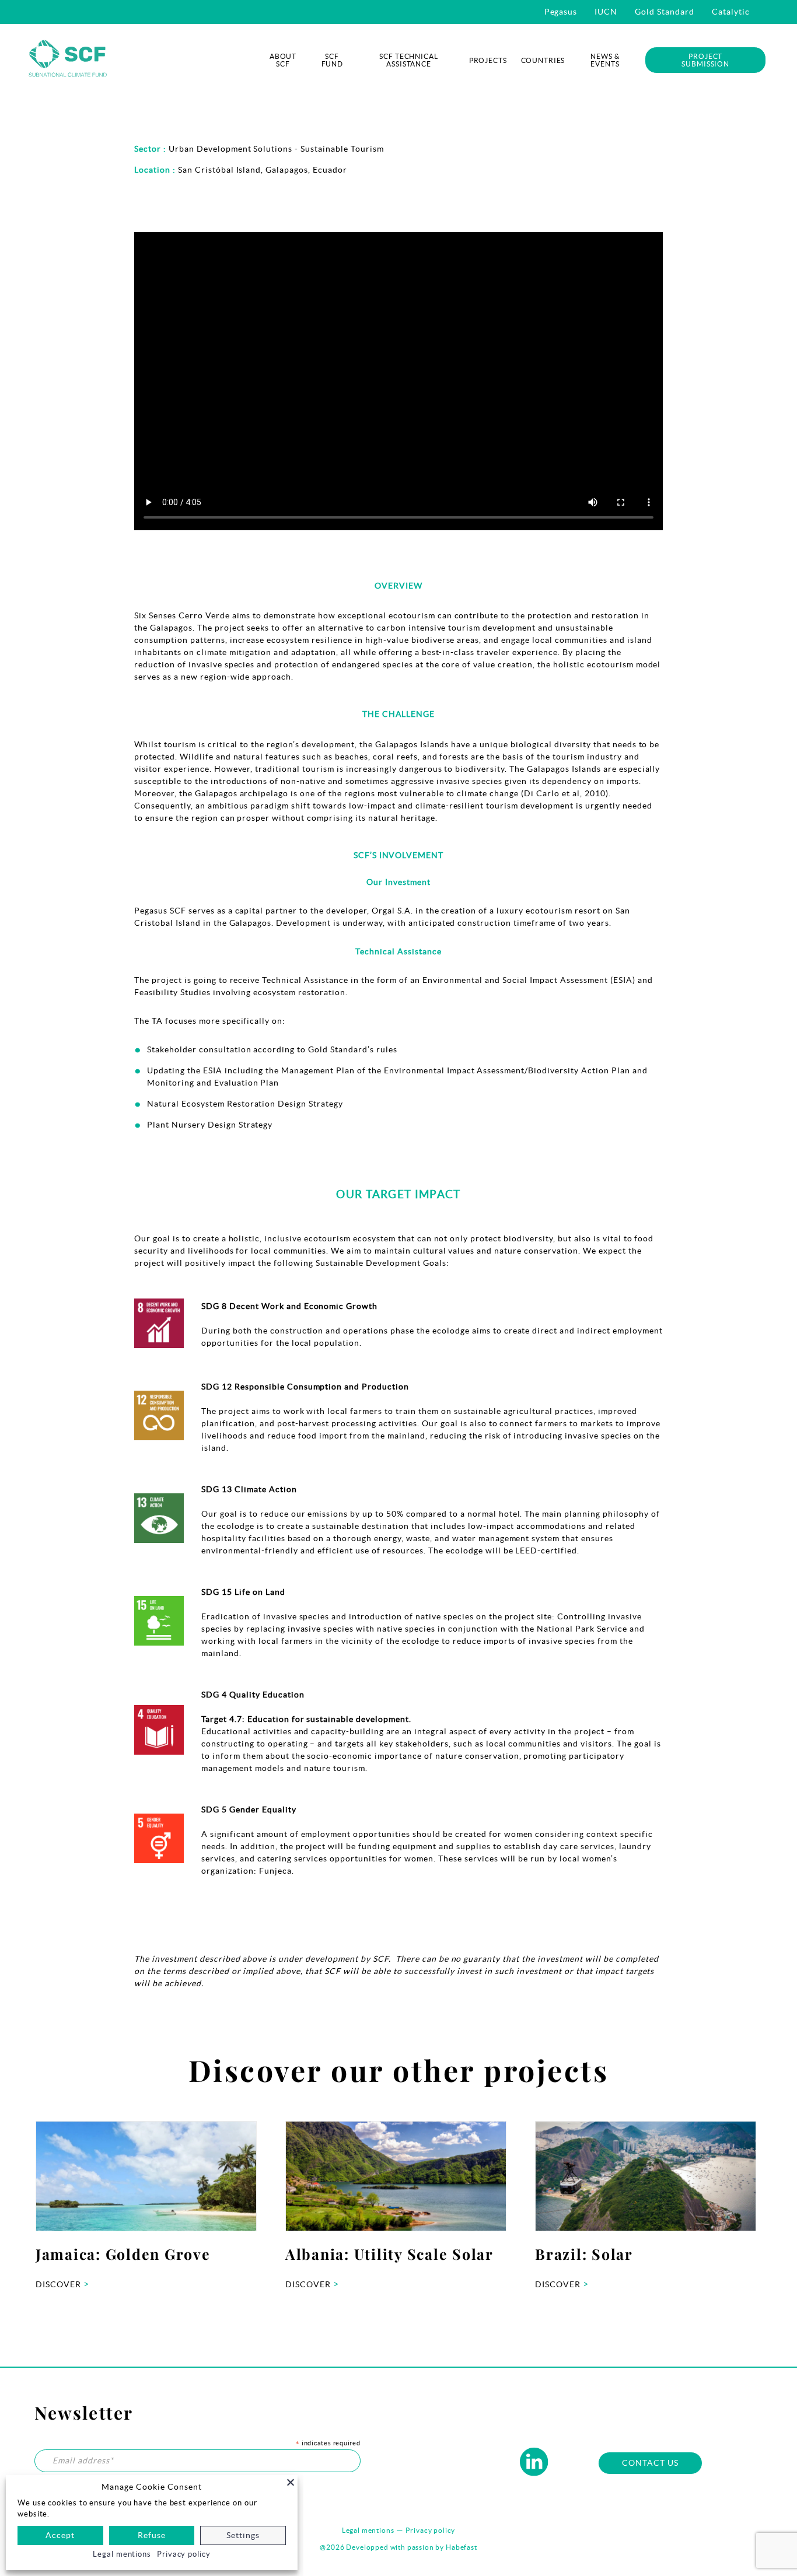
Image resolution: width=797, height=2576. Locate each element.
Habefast (462, 2547)
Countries (543, 60)
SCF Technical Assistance (408, 60)
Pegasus (561, 12)
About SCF (283, 60)
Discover (62, 2284)
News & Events (605, 60)
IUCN (606, 12)
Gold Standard (665, 12)
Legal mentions (368, 2530)
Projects (488, 60)
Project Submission (705, 60)
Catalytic (731, 12)
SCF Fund (332, 60)
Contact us (650, 2463)
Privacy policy (430, 2530)
